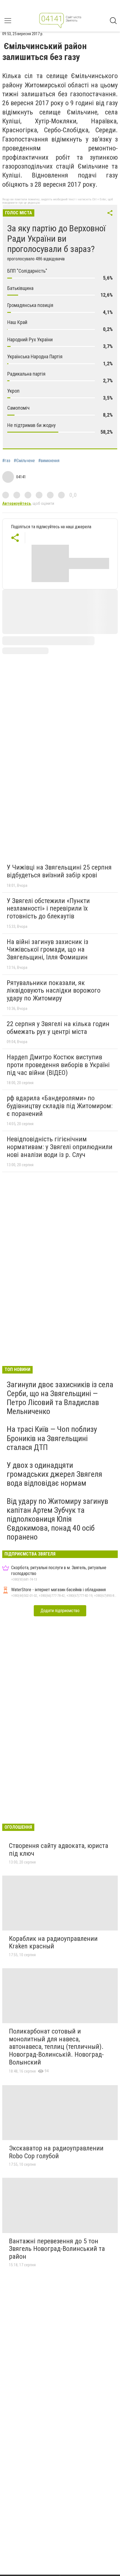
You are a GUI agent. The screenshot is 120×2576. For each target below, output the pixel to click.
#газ (6, 461)
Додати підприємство (60, 1611)
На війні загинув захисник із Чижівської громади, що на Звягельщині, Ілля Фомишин (47, 950)
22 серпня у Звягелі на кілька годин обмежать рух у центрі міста (58, 1028)
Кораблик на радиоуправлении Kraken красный (53, 1943)
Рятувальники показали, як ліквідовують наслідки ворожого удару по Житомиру (54, 991)
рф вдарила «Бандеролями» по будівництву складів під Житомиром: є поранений (60, 1106)
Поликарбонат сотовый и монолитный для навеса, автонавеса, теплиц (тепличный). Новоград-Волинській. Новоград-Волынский (56, 2047)
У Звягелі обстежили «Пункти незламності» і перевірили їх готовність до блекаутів (48, 908)
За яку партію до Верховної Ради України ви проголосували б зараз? (57, 239)
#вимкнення (49, 461)
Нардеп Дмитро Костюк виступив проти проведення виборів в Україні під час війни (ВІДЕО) (58, 1065)
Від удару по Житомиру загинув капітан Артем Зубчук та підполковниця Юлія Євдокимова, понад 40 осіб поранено (57, 1519)
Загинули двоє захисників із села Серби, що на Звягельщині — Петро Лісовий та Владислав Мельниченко (60, 1398)
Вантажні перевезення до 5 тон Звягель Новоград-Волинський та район (57, 2249)
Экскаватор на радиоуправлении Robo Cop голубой (56, 2152)
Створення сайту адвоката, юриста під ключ (59, 1850)
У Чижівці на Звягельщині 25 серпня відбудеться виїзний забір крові (59, 871)
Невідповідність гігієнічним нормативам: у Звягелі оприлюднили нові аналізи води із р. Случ (60, 1147)
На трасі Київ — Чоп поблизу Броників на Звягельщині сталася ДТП (52, 1438)
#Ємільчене (24, 461)
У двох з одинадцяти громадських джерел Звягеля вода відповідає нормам (54, 1474)
